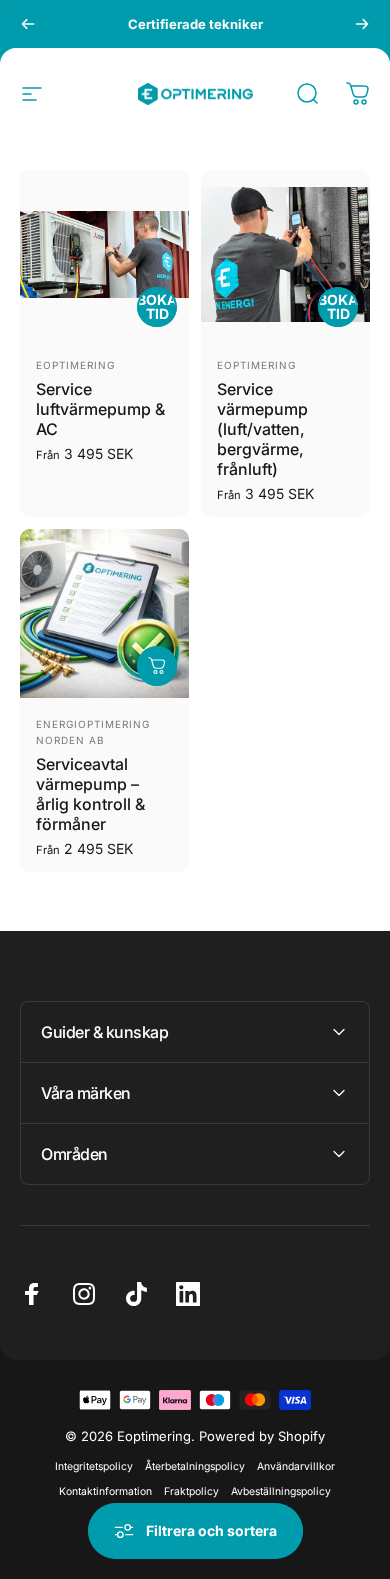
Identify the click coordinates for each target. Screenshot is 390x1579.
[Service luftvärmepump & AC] (104, 254)
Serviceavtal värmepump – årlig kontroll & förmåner (90, 794)
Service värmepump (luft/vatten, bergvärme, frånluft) (262, 429)
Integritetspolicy (94, 1466)
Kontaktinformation (105, 1491)
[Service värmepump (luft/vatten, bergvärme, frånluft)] (285, 254)
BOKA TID (157, 306)
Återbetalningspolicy (195, 1466)
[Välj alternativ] (157, 666)
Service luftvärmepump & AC (100, 409)
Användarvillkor (296, 1466)
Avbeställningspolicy (281, 1491)
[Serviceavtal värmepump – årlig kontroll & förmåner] (104, 613)
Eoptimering (75, 365)
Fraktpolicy (191, 1491)
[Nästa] (362, 24)
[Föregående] (28, 24)
